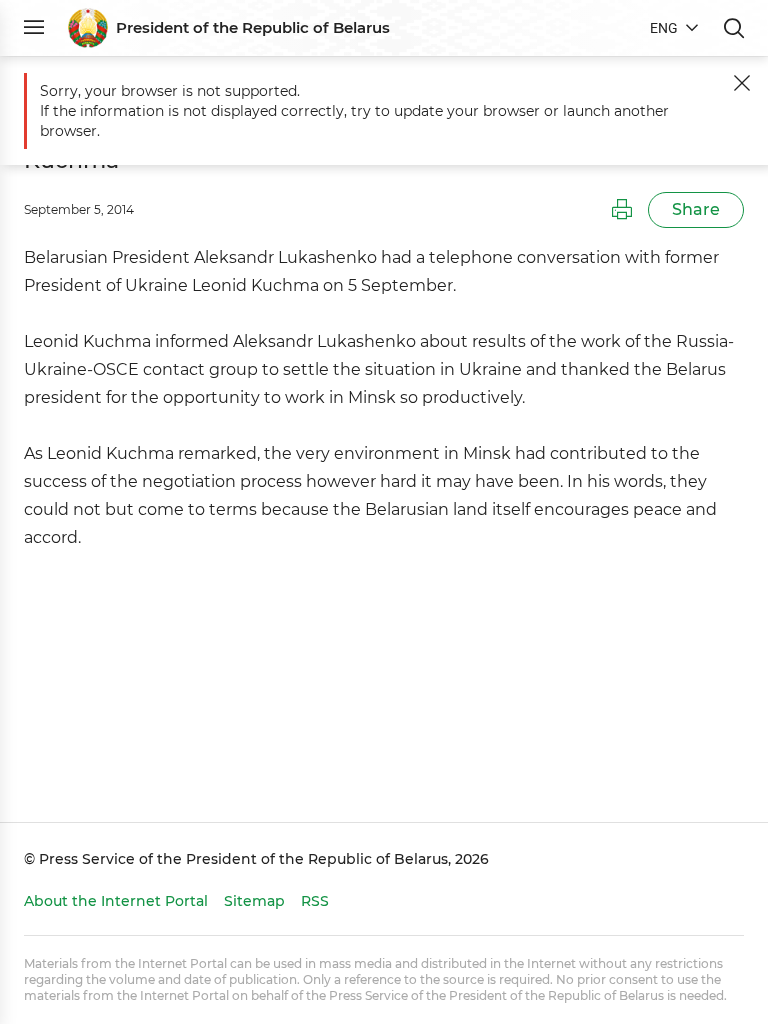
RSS (315, 901)
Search (734, 28)
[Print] (622, 210)
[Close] (742, 83)
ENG (664, 28)
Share (696, 209)
